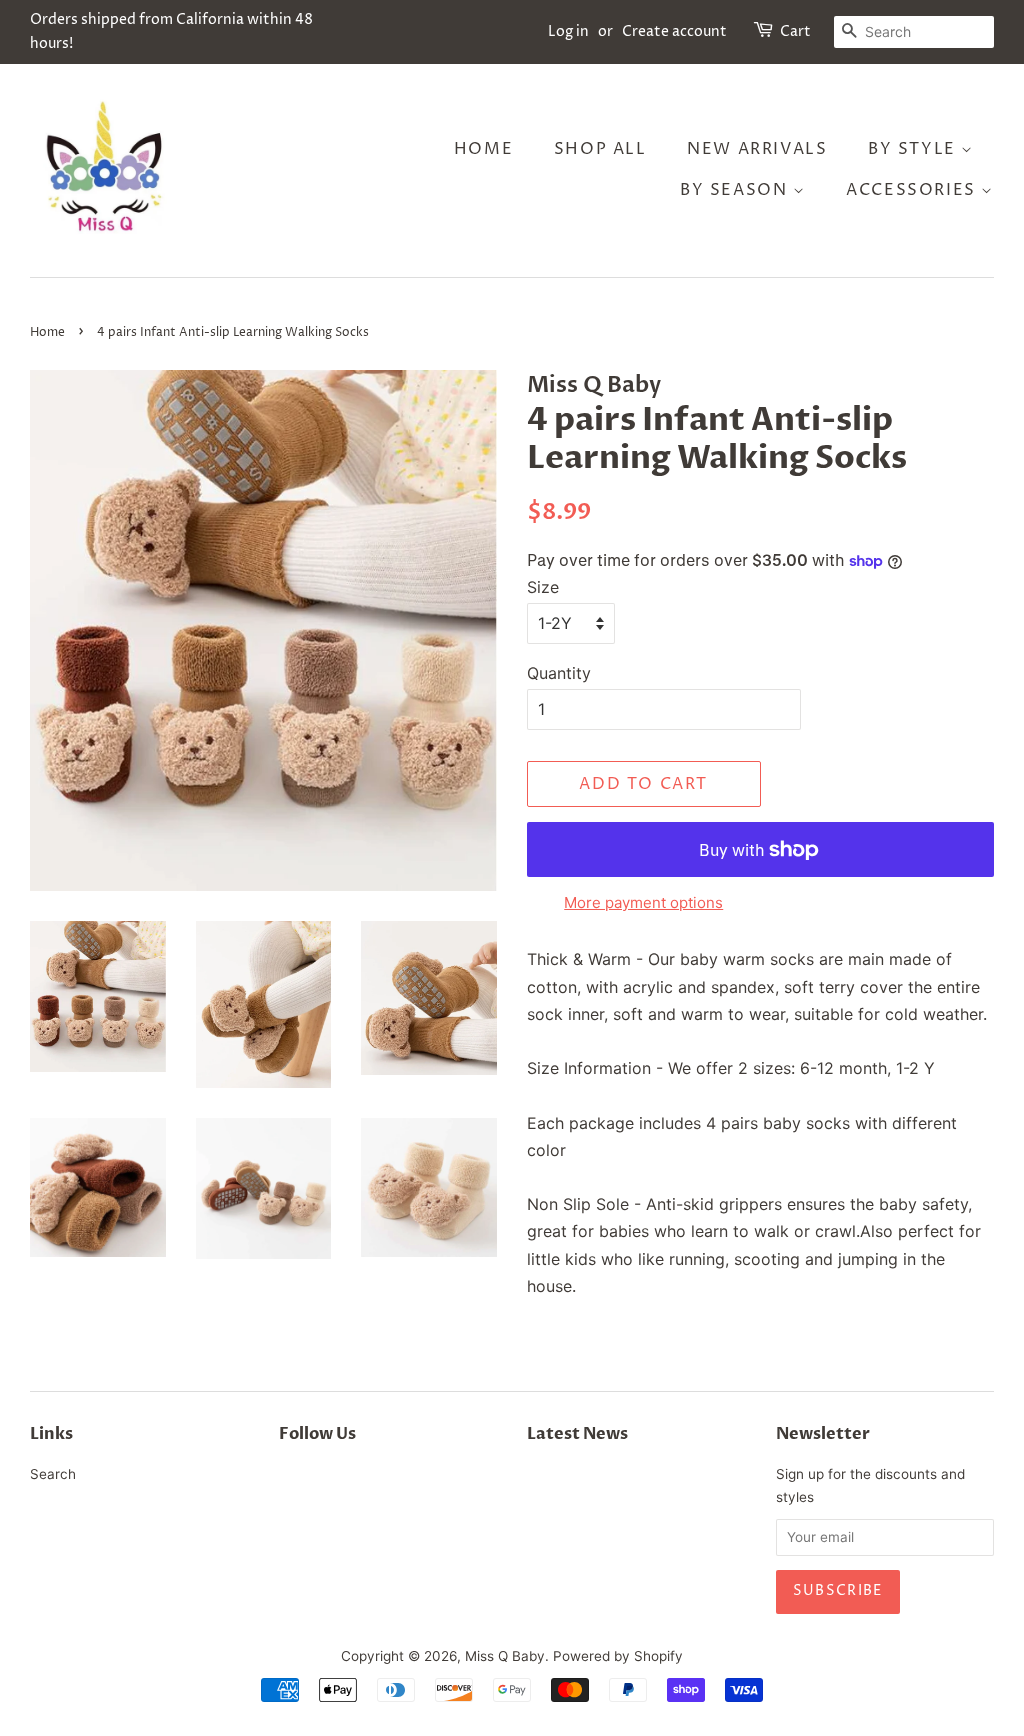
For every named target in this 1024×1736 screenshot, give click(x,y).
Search (53, 1474)
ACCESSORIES (913, 190)
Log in (568, 31)
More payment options (643, 902)
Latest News (577, 1434)
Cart (795, 31)
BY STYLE (914, 149)
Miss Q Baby (505, 1656)
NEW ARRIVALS (757, 149)
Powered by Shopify (618, 1656)
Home (483, 149)
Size (543, 587)
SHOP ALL (600, 149)
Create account (674, 31)
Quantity (559, 673)
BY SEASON (736, 190)
